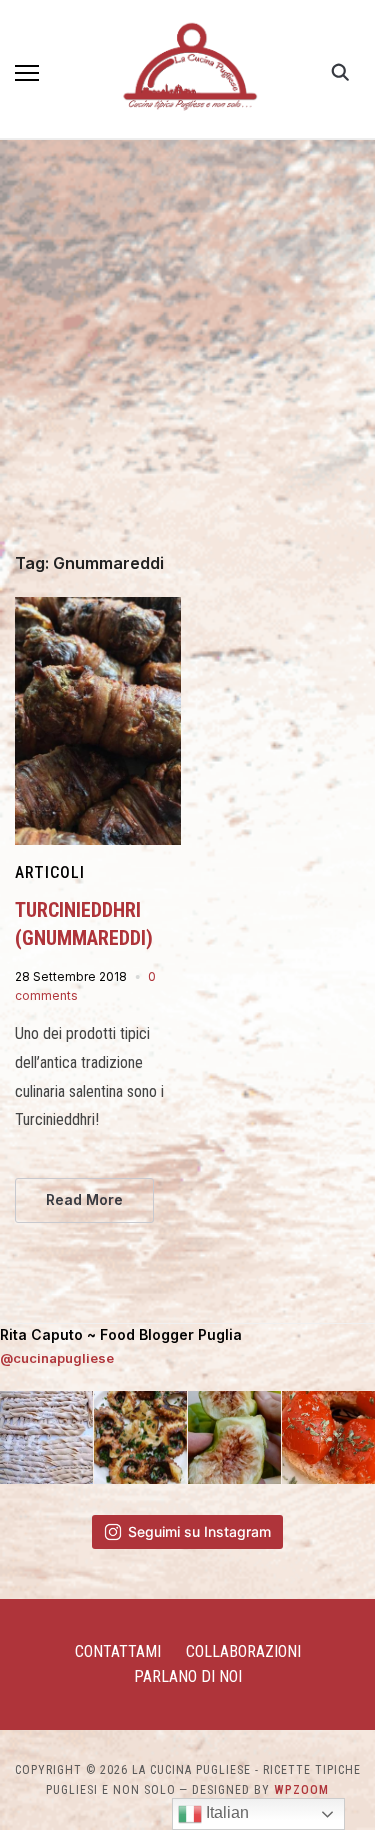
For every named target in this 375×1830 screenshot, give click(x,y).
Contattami (118, 1651)
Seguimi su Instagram (199, 1531)
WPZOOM (301, 1790)
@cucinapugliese (57, 1358)
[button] (27, 73)
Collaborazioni (243, 1651)
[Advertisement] (187, 357)
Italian (225, 1812)
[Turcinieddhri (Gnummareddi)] (98, 609)
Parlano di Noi (188, 1676)
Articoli (50, 872)
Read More (84, 1199)
